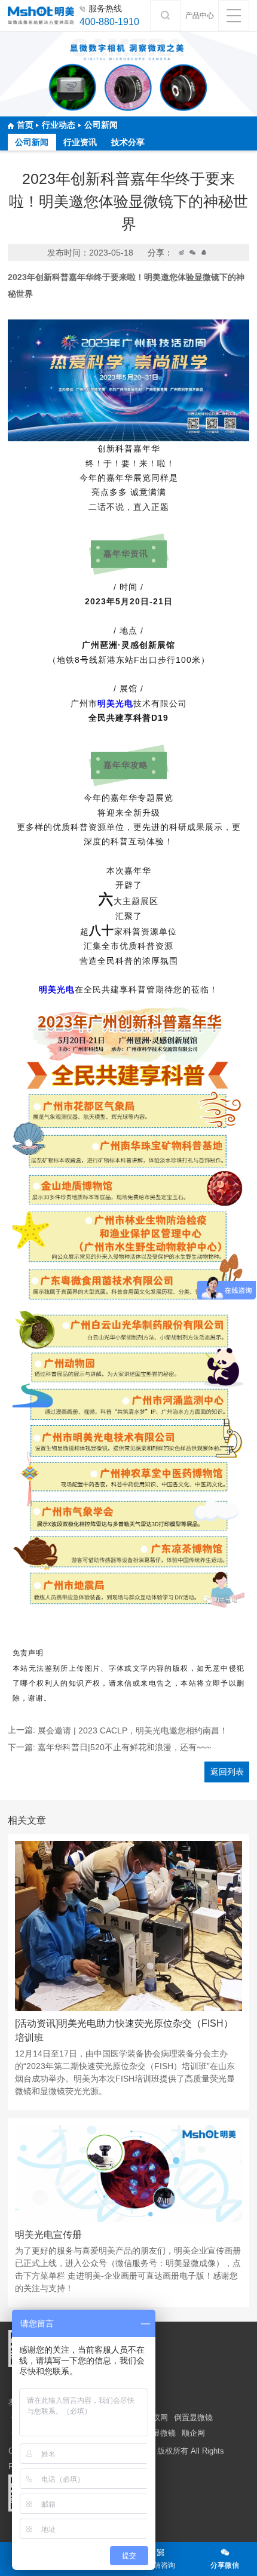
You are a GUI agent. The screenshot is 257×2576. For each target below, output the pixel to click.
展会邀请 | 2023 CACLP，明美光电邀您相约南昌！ (133, 1730)
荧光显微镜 (156, 2433)
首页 (25, 125)
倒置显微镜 (193, 2417)
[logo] (41, 16)
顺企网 (193, 2433)
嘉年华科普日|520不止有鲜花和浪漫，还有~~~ (124, 1747)
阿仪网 (156, 2417)
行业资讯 (80, 142)
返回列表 (227, 1772)
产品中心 (200, 16)
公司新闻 (101, 125)
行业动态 (59, 125)
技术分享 (128, 142)
